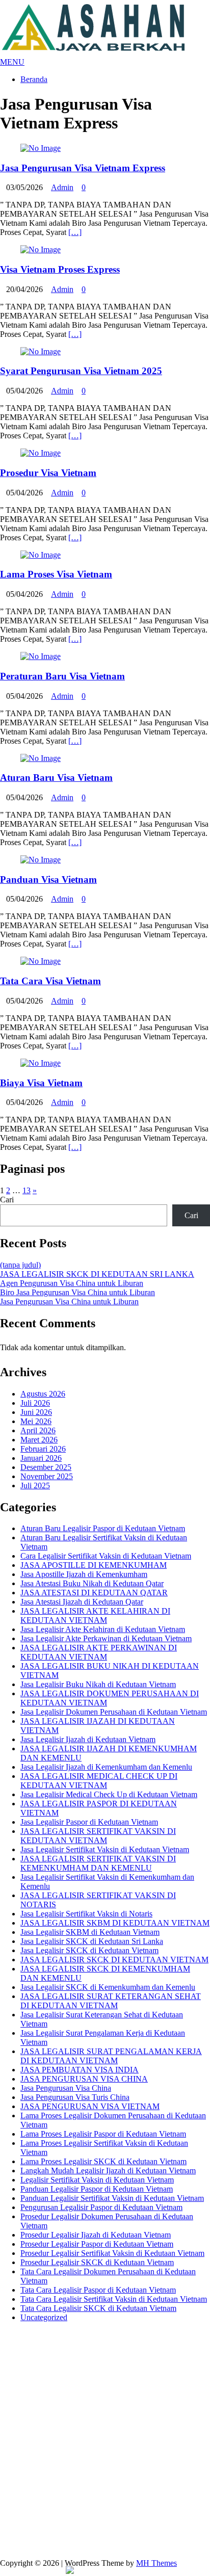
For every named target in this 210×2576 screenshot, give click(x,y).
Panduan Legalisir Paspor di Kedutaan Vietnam (97, 2189)
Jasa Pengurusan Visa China (66, 2088)
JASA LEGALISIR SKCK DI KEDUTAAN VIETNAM (114, 1960)
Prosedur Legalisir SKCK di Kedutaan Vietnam (97, 2262)
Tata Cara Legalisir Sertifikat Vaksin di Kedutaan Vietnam (114, 2299)
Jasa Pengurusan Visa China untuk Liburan (69, 1302)
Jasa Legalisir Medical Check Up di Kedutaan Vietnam (109, 1794)
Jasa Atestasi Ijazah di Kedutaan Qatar (82, 1602)
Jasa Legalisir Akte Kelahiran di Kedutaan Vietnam (103, 1629)
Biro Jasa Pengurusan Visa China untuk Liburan (77, 1292)
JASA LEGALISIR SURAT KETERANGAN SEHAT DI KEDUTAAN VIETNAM (111, 2001)
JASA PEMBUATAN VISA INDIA (80, 2070)
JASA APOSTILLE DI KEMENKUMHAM (94, 1565)
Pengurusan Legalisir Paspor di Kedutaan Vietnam (101, 2207)
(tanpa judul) (20, 1265)
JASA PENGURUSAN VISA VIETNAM (90, 2106)
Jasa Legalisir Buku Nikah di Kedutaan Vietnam (98, 1684)
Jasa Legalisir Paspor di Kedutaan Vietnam (89, 1822)
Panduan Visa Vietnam (48, 879)
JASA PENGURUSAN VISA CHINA (84, 2079)
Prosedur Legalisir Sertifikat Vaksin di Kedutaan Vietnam (112, 2253)
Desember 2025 (46, 1467)
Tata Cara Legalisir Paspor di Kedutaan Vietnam (98, 2290)
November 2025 (47, 1476)
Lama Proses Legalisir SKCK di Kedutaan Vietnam (103, 2161)
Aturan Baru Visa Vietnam (56, 778)
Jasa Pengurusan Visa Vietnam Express (83, 168)
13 (27, 1190)
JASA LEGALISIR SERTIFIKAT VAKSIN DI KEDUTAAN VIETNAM (98, 1836)
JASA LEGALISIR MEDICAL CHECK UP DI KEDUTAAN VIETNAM (99, 1781)
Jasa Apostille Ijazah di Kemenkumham (84, 1574)
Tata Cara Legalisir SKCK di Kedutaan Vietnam (98, 2308)
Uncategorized (44, 2317)
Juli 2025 (35, 1486)
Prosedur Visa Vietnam (48, 473)
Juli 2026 (35, 1403)
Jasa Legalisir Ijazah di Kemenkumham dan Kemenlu (106, 1767)
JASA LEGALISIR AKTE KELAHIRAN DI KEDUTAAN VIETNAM (95, 1615)
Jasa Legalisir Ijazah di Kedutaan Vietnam (88, 1739)
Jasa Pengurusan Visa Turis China (75, 2097)
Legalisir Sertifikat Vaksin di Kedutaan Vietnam (97, 2180)
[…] (75, 232)
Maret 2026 (39, 1440)
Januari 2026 (41, 1458)
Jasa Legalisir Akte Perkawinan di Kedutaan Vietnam (106, 1638)
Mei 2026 (36, 1421)
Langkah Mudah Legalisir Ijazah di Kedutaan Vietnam (108, 2171)
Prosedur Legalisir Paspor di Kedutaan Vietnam (97, 2244)
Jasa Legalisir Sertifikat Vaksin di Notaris (86, 1914)
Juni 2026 (36, 1412)
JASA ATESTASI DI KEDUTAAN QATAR (94, 1593)
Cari (7, 1200)
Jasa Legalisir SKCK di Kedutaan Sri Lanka (92, 1941)
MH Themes (156, 2563)
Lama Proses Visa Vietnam (56, 574)
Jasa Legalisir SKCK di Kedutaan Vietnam (89, 1950)
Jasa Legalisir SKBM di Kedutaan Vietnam (90, 1932)
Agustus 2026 (43, 1394)
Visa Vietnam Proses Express (60, 269)
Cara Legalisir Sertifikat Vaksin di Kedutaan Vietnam (106, 1556)
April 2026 (38, 1430)
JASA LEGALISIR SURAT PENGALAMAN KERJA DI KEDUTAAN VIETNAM (111, 2056)
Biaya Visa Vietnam (41, 1083)
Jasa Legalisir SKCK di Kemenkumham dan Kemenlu (108, 1987)
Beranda (34, 79)
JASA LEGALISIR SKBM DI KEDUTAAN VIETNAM (115, 1923)
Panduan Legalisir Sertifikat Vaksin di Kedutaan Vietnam (112, 2198)
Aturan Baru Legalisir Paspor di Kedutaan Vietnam (103, 1528)
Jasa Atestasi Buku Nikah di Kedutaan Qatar (92, 1583)
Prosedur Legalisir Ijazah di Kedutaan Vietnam (96, 2235)
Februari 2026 (43, 1449)
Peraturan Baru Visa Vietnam (62, 676)
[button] (12, 62)
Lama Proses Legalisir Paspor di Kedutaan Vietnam (103, 2134)
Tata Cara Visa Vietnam (50, 981)
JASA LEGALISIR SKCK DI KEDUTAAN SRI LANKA (97, 1274)
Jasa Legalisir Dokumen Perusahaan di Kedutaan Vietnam (114, 1712)
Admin (62, 187)
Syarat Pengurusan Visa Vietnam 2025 (81, 371)
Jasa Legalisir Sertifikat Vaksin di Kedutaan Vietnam (105, 1849)
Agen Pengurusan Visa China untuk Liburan (72, 1283)
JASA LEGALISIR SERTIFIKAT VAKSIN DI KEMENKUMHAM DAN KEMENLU (98, 1863)
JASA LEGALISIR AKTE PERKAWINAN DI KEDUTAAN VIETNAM (99, 1652)
